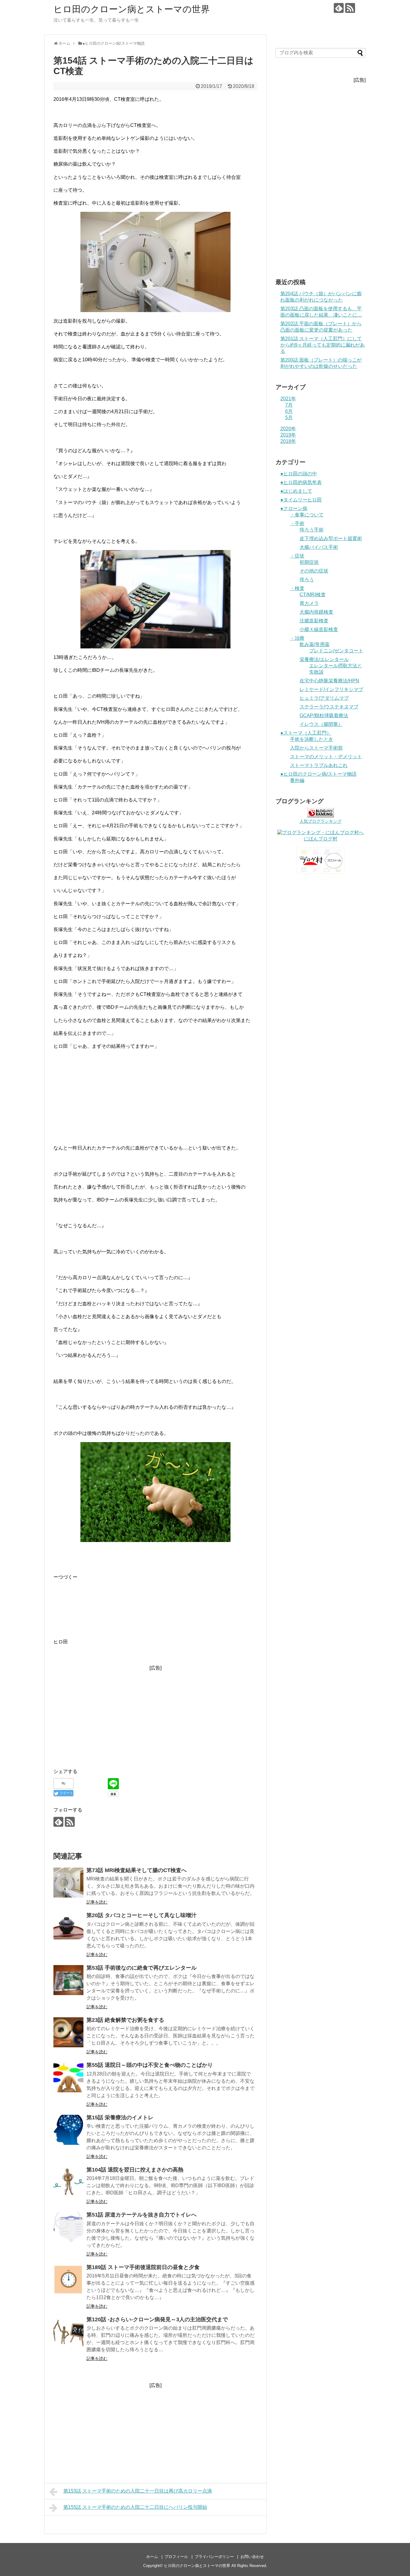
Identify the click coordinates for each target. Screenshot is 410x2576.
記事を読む (97, 1902)
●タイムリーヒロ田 (301, 500)
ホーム (152, 2557)
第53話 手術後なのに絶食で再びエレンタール (142, 1968)
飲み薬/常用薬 (315, 644)
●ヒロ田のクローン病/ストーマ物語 (318, 774)
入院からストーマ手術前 (316, 748)
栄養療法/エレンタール (324, 659)
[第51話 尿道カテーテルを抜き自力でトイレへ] (68, 2227)
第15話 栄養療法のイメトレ (120, 2118)
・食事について (307, 515)
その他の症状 (314, 571)
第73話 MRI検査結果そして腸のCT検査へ (137, 1870)
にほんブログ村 (321, 839)
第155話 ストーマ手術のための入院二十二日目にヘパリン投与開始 (135, 2507)
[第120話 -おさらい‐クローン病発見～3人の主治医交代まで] (68, 2332)
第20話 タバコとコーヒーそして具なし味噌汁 (142, 1915)
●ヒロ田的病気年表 (301, 482)
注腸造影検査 (314, 621)
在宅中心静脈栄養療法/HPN (329, 681)
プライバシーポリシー (214, 2557)
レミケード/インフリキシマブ (331, 689)
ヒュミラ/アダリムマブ (324, 698)
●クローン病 (294, 508)
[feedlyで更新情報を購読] (339, 8)
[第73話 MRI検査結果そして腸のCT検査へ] (68, 1883)
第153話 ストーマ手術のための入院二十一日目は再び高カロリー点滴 (138, 2491)
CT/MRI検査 (313, 595)
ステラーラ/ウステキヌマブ (329, 707)
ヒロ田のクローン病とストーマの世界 (132, 9)
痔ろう (307, 580)
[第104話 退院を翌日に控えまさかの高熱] (68, 2182)
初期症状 (309, 562)
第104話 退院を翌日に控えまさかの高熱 (135, 2170)
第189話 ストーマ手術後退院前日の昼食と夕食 (143, 2267)
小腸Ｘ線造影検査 (319, 629)
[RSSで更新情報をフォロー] (350, 8)
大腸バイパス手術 (319, 547)
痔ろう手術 (312, 530)
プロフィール (176, 2557)
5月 (289, 418)
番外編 (297, 780)
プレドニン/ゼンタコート (336, 651)
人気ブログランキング (321, 821)
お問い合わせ (252, 2557)
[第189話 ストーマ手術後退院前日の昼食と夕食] (68, 2280)
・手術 (297, 523)
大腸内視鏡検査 (316, 612)
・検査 (297, 588)
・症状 (297, 556)
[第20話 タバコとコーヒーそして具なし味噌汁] (68, 1928)
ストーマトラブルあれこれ (319, 765)
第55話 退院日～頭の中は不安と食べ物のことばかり (150, 2065)
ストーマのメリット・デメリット (326, 757)
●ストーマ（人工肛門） (306, 733)
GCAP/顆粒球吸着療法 (324, 715)
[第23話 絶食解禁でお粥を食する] (68, 2032)
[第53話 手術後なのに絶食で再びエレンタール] (68, 1980)
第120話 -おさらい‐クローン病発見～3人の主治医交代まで (157, 2319)
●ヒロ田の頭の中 (299, 474)
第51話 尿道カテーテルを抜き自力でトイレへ (142, 2215)
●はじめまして (296, 491)
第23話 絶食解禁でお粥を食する (125, 2020)
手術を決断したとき (312, 739)
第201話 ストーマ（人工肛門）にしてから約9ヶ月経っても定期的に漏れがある (323, 345)
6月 (289, 411)
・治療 (297, 638)
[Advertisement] (155, 1097)
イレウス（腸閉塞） (321, 724)
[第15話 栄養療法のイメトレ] (68, 2130)
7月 (289, 405)
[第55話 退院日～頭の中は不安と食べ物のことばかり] (68, 2077)
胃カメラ (309, 603)
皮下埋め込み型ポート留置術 (331, 538)
